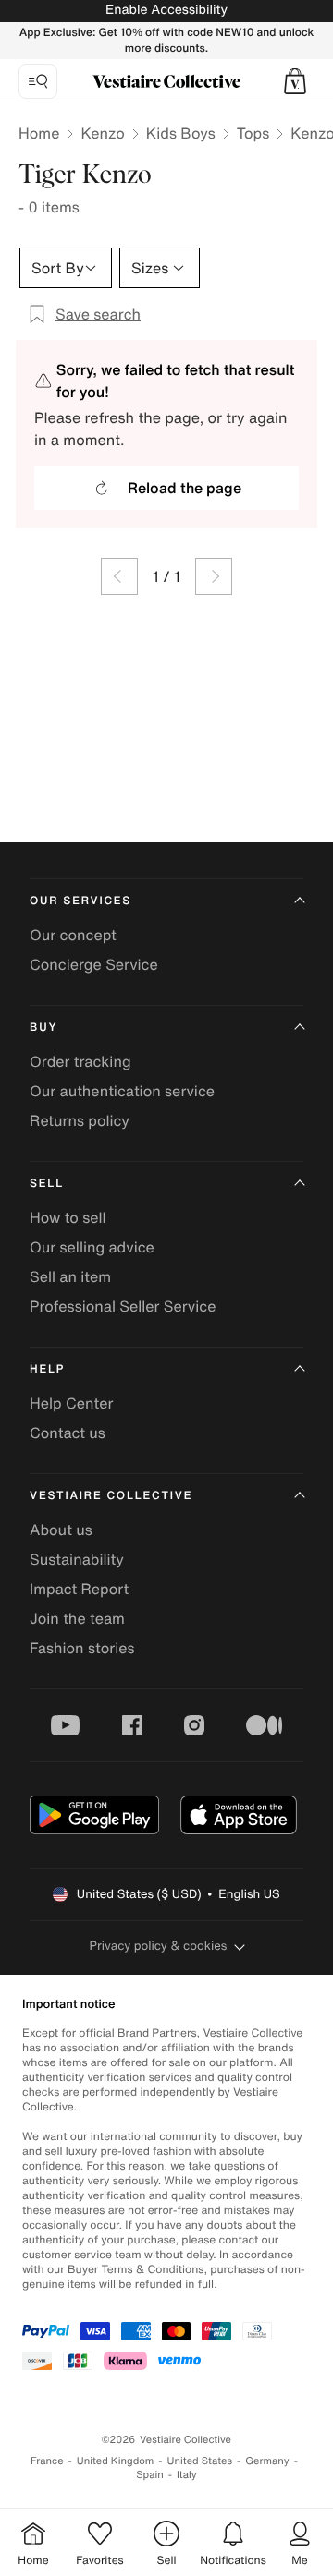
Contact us (68, 1433)
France (47, 2461)
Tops (253, 133)
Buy (43, 1028)
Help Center (71, 1403)
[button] (295, 81)
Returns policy (80, 1120)
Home (39, 133)
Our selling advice (92, 1247)
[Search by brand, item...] (38, 81)
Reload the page (185, 488)
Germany (267, 2461)
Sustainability (77, 1559)
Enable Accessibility (166, 10)
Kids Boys (181, 133)
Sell (47, 1184)
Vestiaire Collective (111, 1496)
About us (61, 1530)
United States (200, 2461)
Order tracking (80, 1061)
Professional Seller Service (123, 1306)
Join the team (77, 1618)
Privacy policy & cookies (159, 1946)
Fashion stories (82, 1648)
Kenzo (102, 133)
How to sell (68, 1217)
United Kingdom (116, 2461)
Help (47, 1369)
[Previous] (119, 576)
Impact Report (79, 1589)
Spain (150, 2475)
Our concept (73, 935)
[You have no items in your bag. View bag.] (295, 81)
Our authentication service (122, 1091)
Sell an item (70, 1276)
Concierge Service (94, 964)
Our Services (80, 901)
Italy (187, 2475)
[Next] (214, 576)
